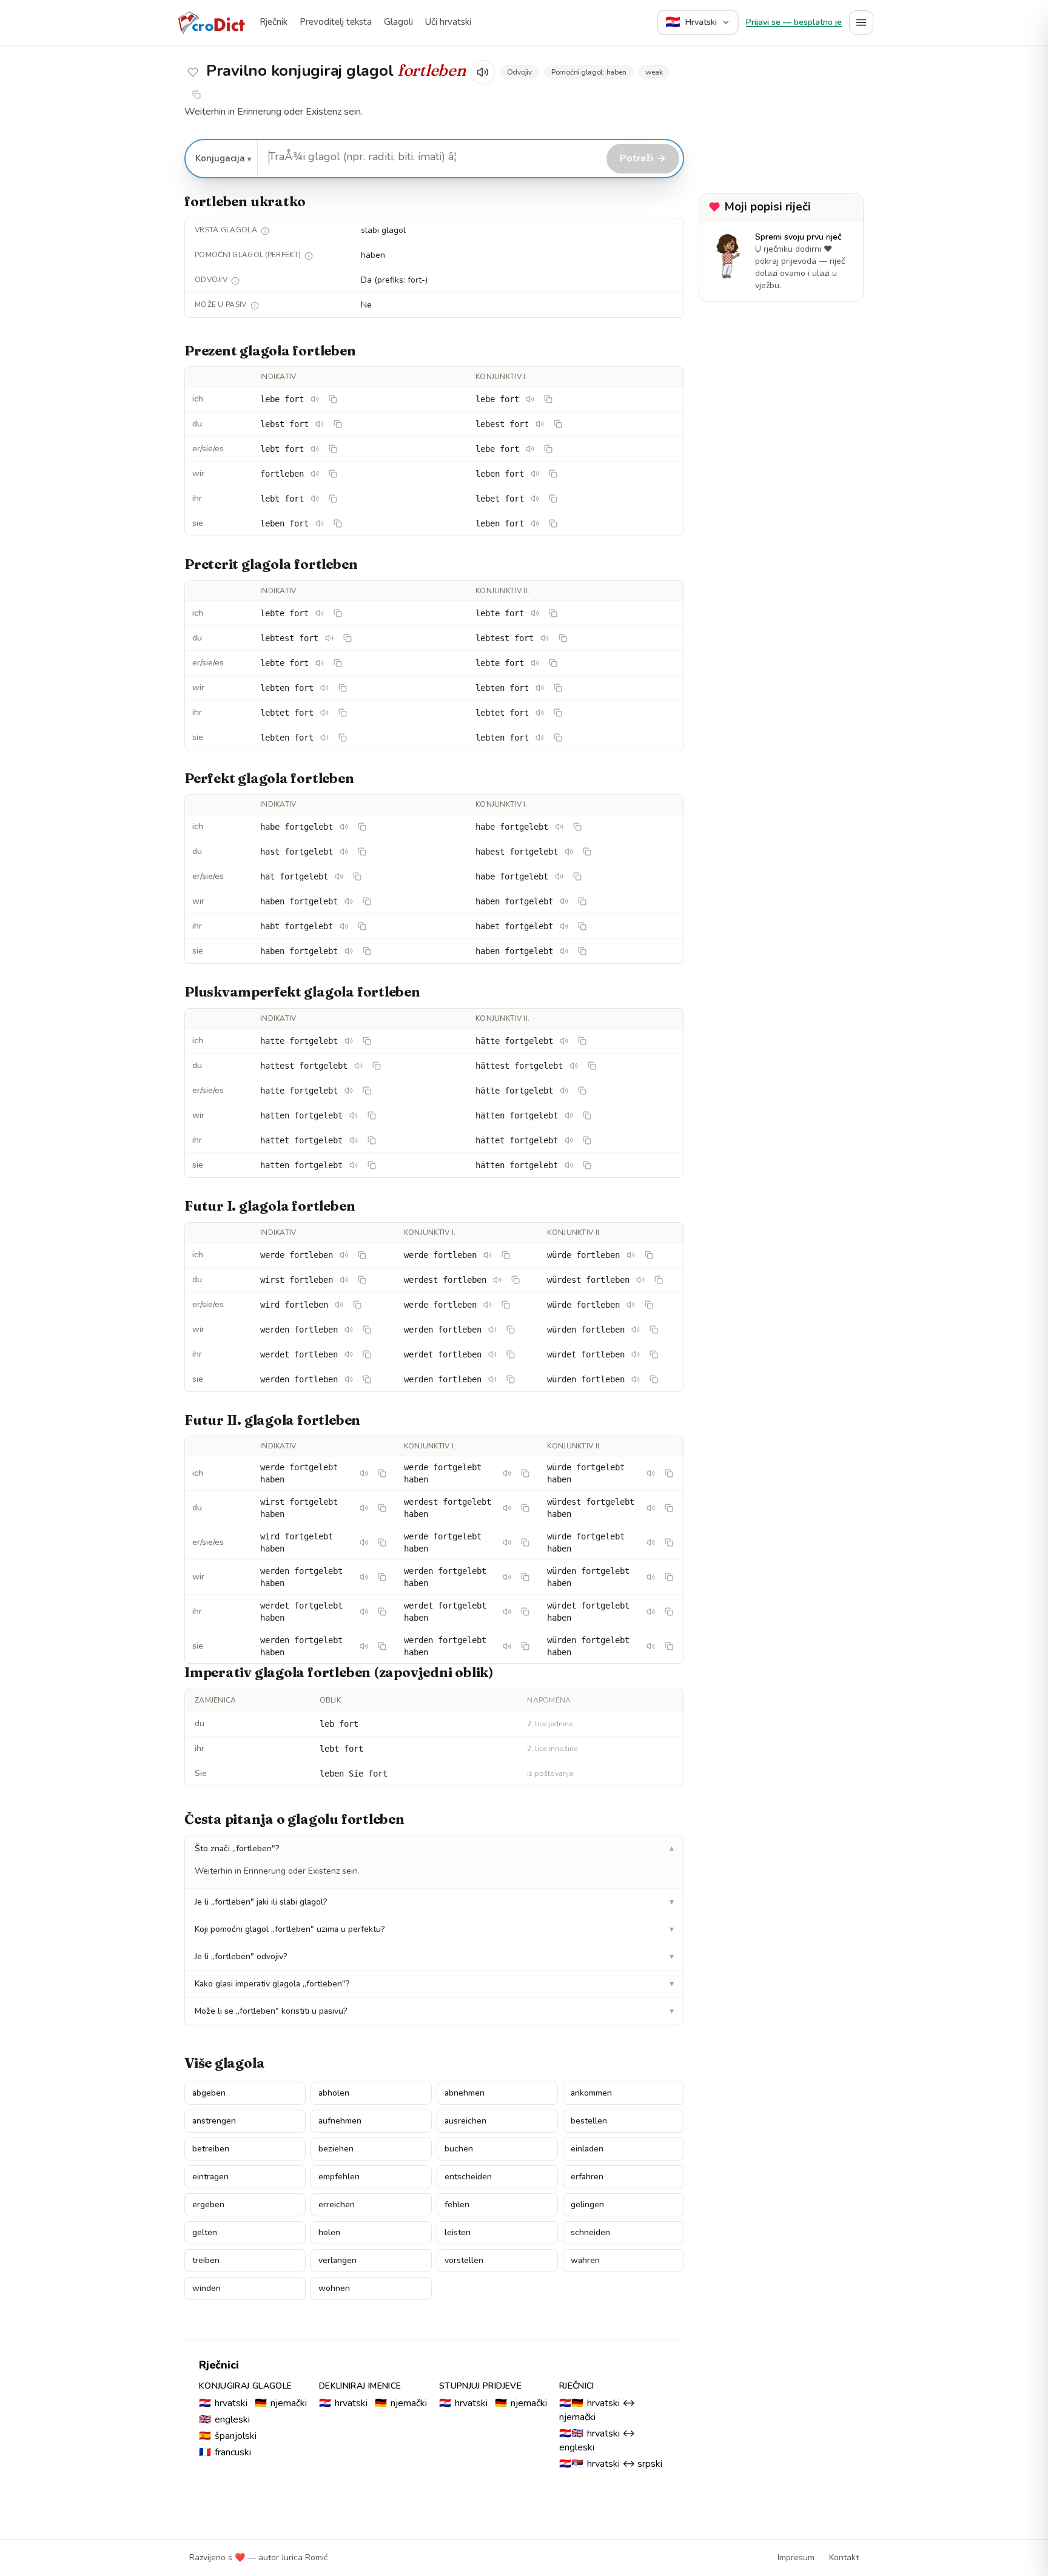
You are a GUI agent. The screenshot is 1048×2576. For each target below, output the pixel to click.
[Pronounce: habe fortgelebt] (344, 827)
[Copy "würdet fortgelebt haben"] (669, 1612)
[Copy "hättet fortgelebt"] (587, 1140)
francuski (225, 2452)
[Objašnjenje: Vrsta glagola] (265, 231)
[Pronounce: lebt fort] (315, 449)
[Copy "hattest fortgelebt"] (377, 1066)
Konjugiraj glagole (245, 2386)
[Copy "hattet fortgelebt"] (372, 1140)
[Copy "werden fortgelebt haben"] (382, 1577)
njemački (281, 2403)
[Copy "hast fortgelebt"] (362, 852)
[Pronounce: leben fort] (535, 474)
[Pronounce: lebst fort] (320, 424)
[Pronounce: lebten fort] (324, 688)
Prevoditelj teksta (336, 22)
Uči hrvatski (448, 22)
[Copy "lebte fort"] (338, 613)
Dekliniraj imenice (360, 2386)
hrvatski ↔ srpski (611, 2464)
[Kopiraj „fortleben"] (196, 95)
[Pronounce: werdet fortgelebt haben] (364, 1612)
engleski (224, 2420)
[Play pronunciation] (483, 72)
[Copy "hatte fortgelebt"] (367, 1041)
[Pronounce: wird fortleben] (339, 1305)
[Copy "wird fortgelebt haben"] (382, 1542)
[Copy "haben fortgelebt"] (367, 901)
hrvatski (223, 2403)
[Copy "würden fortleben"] (654, 1330)
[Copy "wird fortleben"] (357, 1305)
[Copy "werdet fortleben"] (367, 1354)
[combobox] (430, 157)
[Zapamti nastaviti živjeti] (193, 72)
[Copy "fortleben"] (333, 474)
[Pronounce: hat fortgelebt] (339, 876)
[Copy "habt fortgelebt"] (362, 926)
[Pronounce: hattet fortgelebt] (354, 1140)
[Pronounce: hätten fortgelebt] (569, 1115)
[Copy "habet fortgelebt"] (582, 926)
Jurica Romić (304, 2558)
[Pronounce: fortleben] (315, 474)
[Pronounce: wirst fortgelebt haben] (364, 1508)
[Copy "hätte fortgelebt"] (582, 1041)
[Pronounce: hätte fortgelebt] (564, 1041)
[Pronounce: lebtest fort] (329, 638)
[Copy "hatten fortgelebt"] (372, 1115)
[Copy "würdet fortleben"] (654, 1354)
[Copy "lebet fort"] (553, 499)
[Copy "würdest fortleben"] (659, 1280)
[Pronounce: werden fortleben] (349, 1330)
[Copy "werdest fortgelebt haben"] (525, 1508)
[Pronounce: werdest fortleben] (497, 1280)
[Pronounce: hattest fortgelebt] (358, 1066)
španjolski (228, 2436)
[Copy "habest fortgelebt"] (587, 852)
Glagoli (398, 22)
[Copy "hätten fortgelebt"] (587, 1115)
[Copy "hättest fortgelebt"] (592, 1066)
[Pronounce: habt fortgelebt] (344, 926)
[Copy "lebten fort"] (343, 688)
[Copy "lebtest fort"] (348, 638)
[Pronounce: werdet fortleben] (349, 1354)
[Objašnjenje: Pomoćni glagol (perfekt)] (309, 256)
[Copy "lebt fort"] (333, 449)
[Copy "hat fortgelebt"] (357, 876)
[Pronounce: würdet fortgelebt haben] (651, 1612)
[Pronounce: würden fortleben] (636, 1330)
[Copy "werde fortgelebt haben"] (382, 1473)
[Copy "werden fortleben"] (367, 1330)
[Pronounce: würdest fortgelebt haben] (651, 1508)
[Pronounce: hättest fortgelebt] (574, 1066)
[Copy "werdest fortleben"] (516, 1280)
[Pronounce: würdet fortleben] (636, 1354)
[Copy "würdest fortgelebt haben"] (669, 1508)
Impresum (796, 2558)
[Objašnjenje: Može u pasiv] (255, 306)
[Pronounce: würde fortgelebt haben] (651, 1473)
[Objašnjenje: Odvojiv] (235, 281)
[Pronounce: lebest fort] (540, 424)
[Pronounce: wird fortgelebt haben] (364, 1542)
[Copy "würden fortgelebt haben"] (669, 1577)
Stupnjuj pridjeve (480, 2386)
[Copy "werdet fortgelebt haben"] (382, 1612)
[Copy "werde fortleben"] (362, 1255)
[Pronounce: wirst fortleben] (344, 1280)
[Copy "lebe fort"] (333, 399)
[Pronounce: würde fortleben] (631, 1255)
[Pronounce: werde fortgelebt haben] (364, 1473)
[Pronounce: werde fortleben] (344, 1255)
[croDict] (211, 22)
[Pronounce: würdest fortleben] (640, 1280)
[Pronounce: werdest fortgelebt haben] (507, 1508)
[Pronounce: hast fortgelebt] (344, 852)
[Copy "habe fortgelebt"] (362, 827)
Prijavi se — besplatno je (794, 22)
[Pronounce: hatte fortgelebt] (349, 1041)
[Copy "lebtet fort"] (343, 713)
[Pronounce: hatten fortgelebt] (354, 1115)
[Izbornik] (861, 22)
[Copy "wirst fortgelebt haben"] (382, 1508)
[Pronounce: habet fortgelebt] (564, 926)
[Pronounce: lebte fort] (320, 613)
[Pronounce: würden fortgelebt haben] (651, 1577)
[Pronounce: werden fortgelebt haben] (364, 1577)
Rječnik (274, 22)
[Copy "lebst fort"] (338, 424)
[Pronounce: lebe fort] (315, 399)
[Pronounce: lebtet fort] (324, 713)
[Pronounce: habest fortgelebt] (569, 852)
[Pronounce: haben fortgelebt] (349, 901)
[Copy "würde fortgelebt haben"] (669, 1473)
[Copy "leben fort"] (553, 474)
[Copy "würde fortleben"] (649, 1255)
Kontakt (844, 2558)
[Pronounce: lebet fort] (535, 499)
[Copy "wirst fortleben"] (362, 1280)
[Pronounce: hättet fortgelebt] (569, 1140)
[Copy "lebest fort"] (558, 424)
